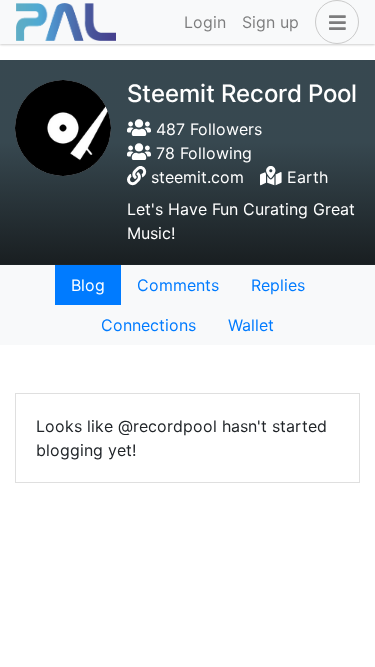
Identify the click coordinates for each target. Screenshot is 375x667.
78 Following (201, 153)
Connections (148, 325)
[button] (333, 22)
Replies (278, 285)
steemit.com (197, 177)
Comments (178, 285)
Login (205, 22)
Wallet (251, 325)
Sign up (270, 22)
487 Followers (206, 129)
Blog (88, 285)
